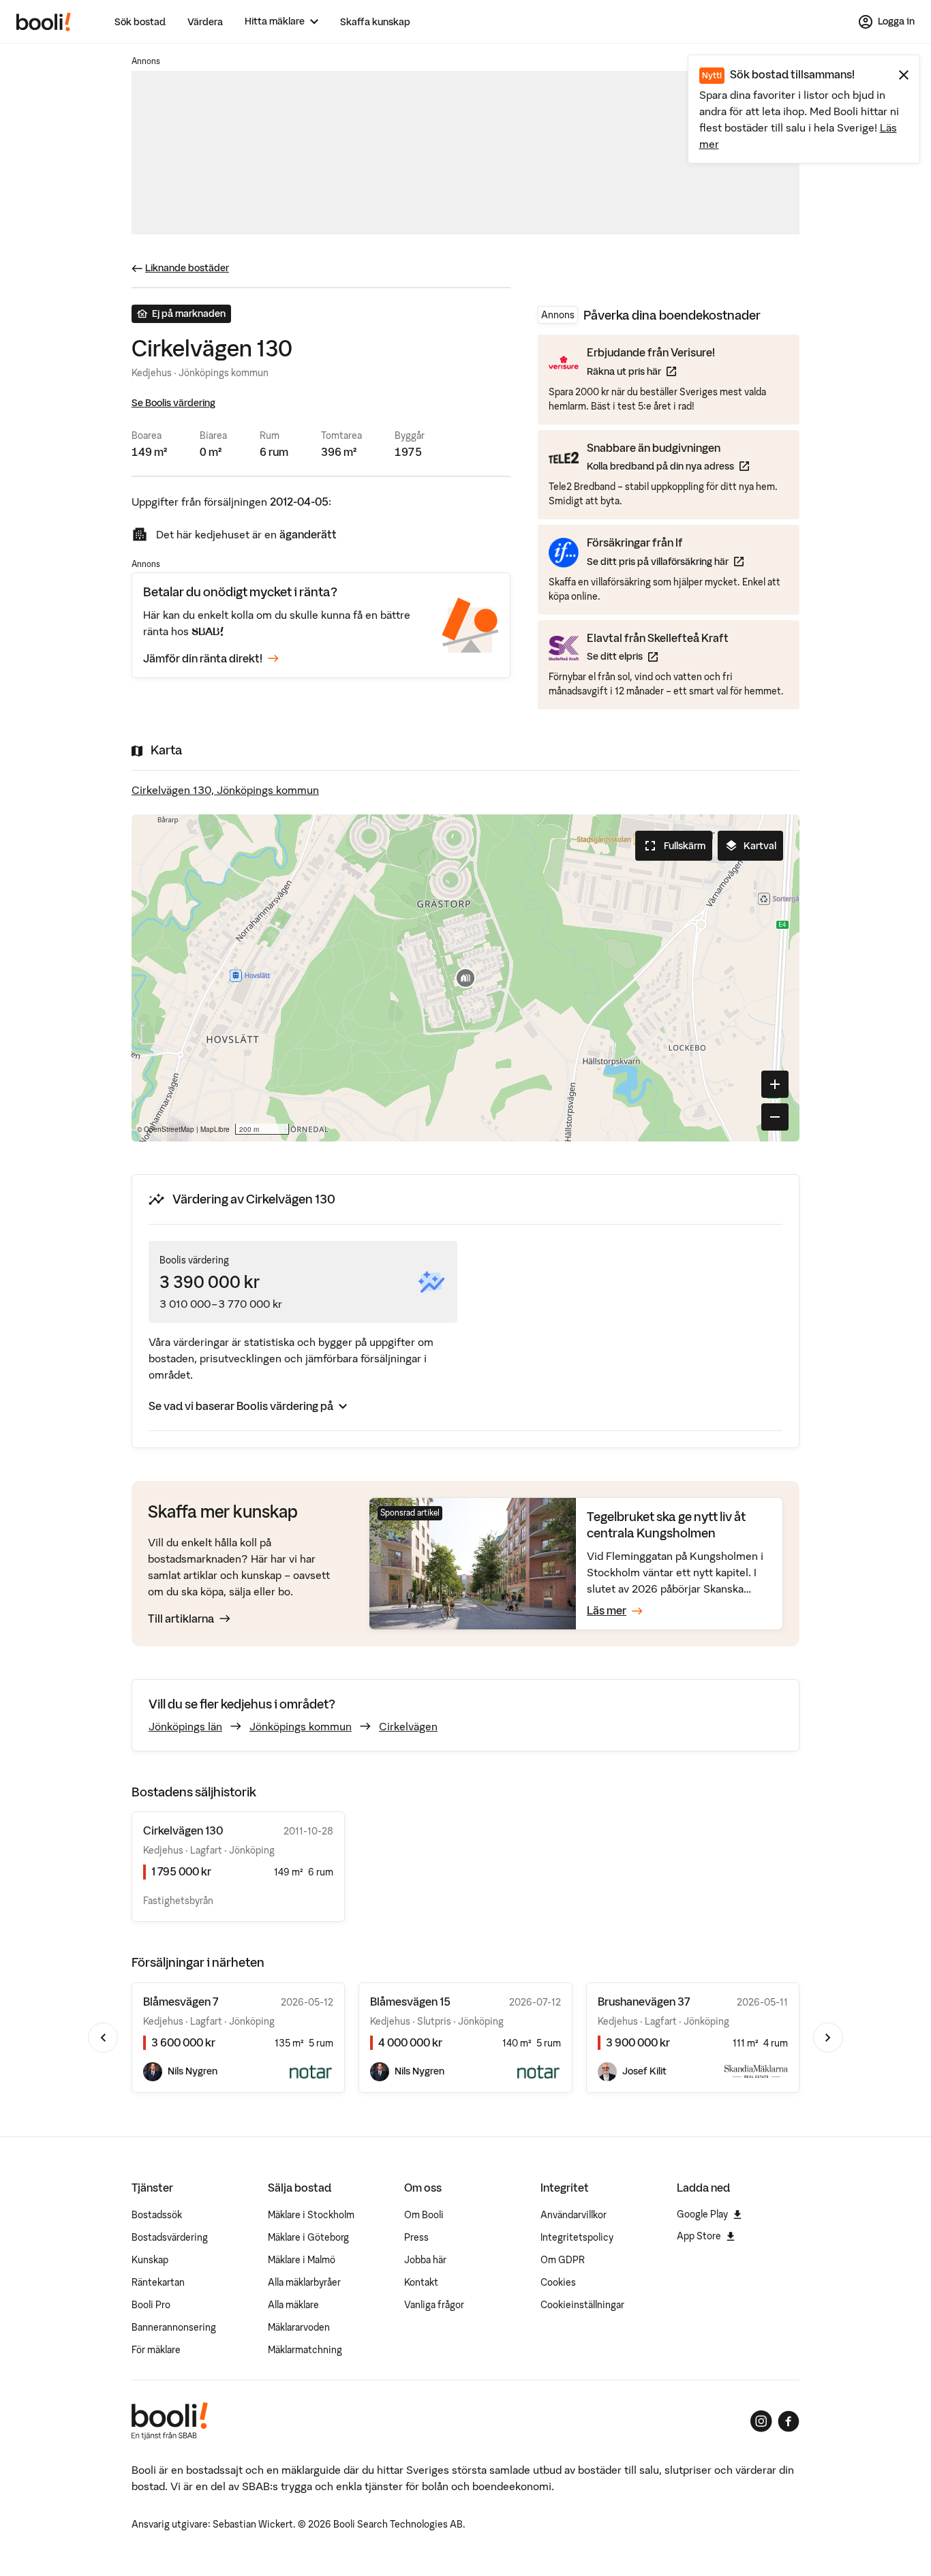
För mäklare (156, 2350)
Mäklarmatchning (305, 2350)
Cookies (558, 2282)
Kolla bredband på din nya (668, 466)
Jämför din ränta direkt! (203, 658)
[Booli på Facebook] (789, 2421)
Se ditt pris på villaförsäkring (665, 561)
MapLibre (215, 1129)
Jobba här (425, 2260)
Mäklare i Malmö (302, 2260)
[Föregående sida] (103, 2038)
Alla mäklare (293, 2305)
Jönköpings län (185, 1726)
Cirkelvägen (408, 1726)
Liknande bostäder (187, 268)
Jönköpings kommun (301, 1726)
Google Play (702, 2214)
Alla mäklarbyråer (304, 2282)
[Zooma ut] (775, 1117)
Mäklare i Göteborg (308, 2237)
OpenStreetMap (169, 1129)
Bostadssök (157, 2215)
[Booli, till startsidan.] (44, 22)
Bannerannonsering (174, 2327)
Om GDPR (563, 2260)
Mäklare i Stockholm (311, 2215)
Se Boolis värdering (173, 403)
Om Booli (424, 2215)
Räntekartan (158, 2282)
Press (416, 2237)
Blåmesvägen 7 (181, 2002)
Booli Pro (151, 2305)
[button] (465, 978)
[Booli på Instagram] (761, 2421)
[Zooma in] (775, 1084)
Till (181, 1619)
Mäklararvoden (299, 2327)
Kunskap (150, 2260)
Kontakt (421, 2282)
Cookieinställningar (582, 2305)
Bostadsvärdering (170, 2237)
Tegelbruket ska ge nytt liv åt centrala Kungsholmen (666, 1525)
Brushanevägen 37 (644, 2002)
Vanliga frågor (434, 2305)
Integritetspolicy (577, 2237)
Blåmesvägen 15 (410, 2002)
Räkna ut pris (651, 371)
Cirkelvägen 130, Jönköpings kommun (225, 790)
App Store (699, 2236)
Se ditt (658, 656)
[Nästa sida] (828, 2038)
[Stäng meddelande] (904, 75)
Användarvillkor (574, 2215)
